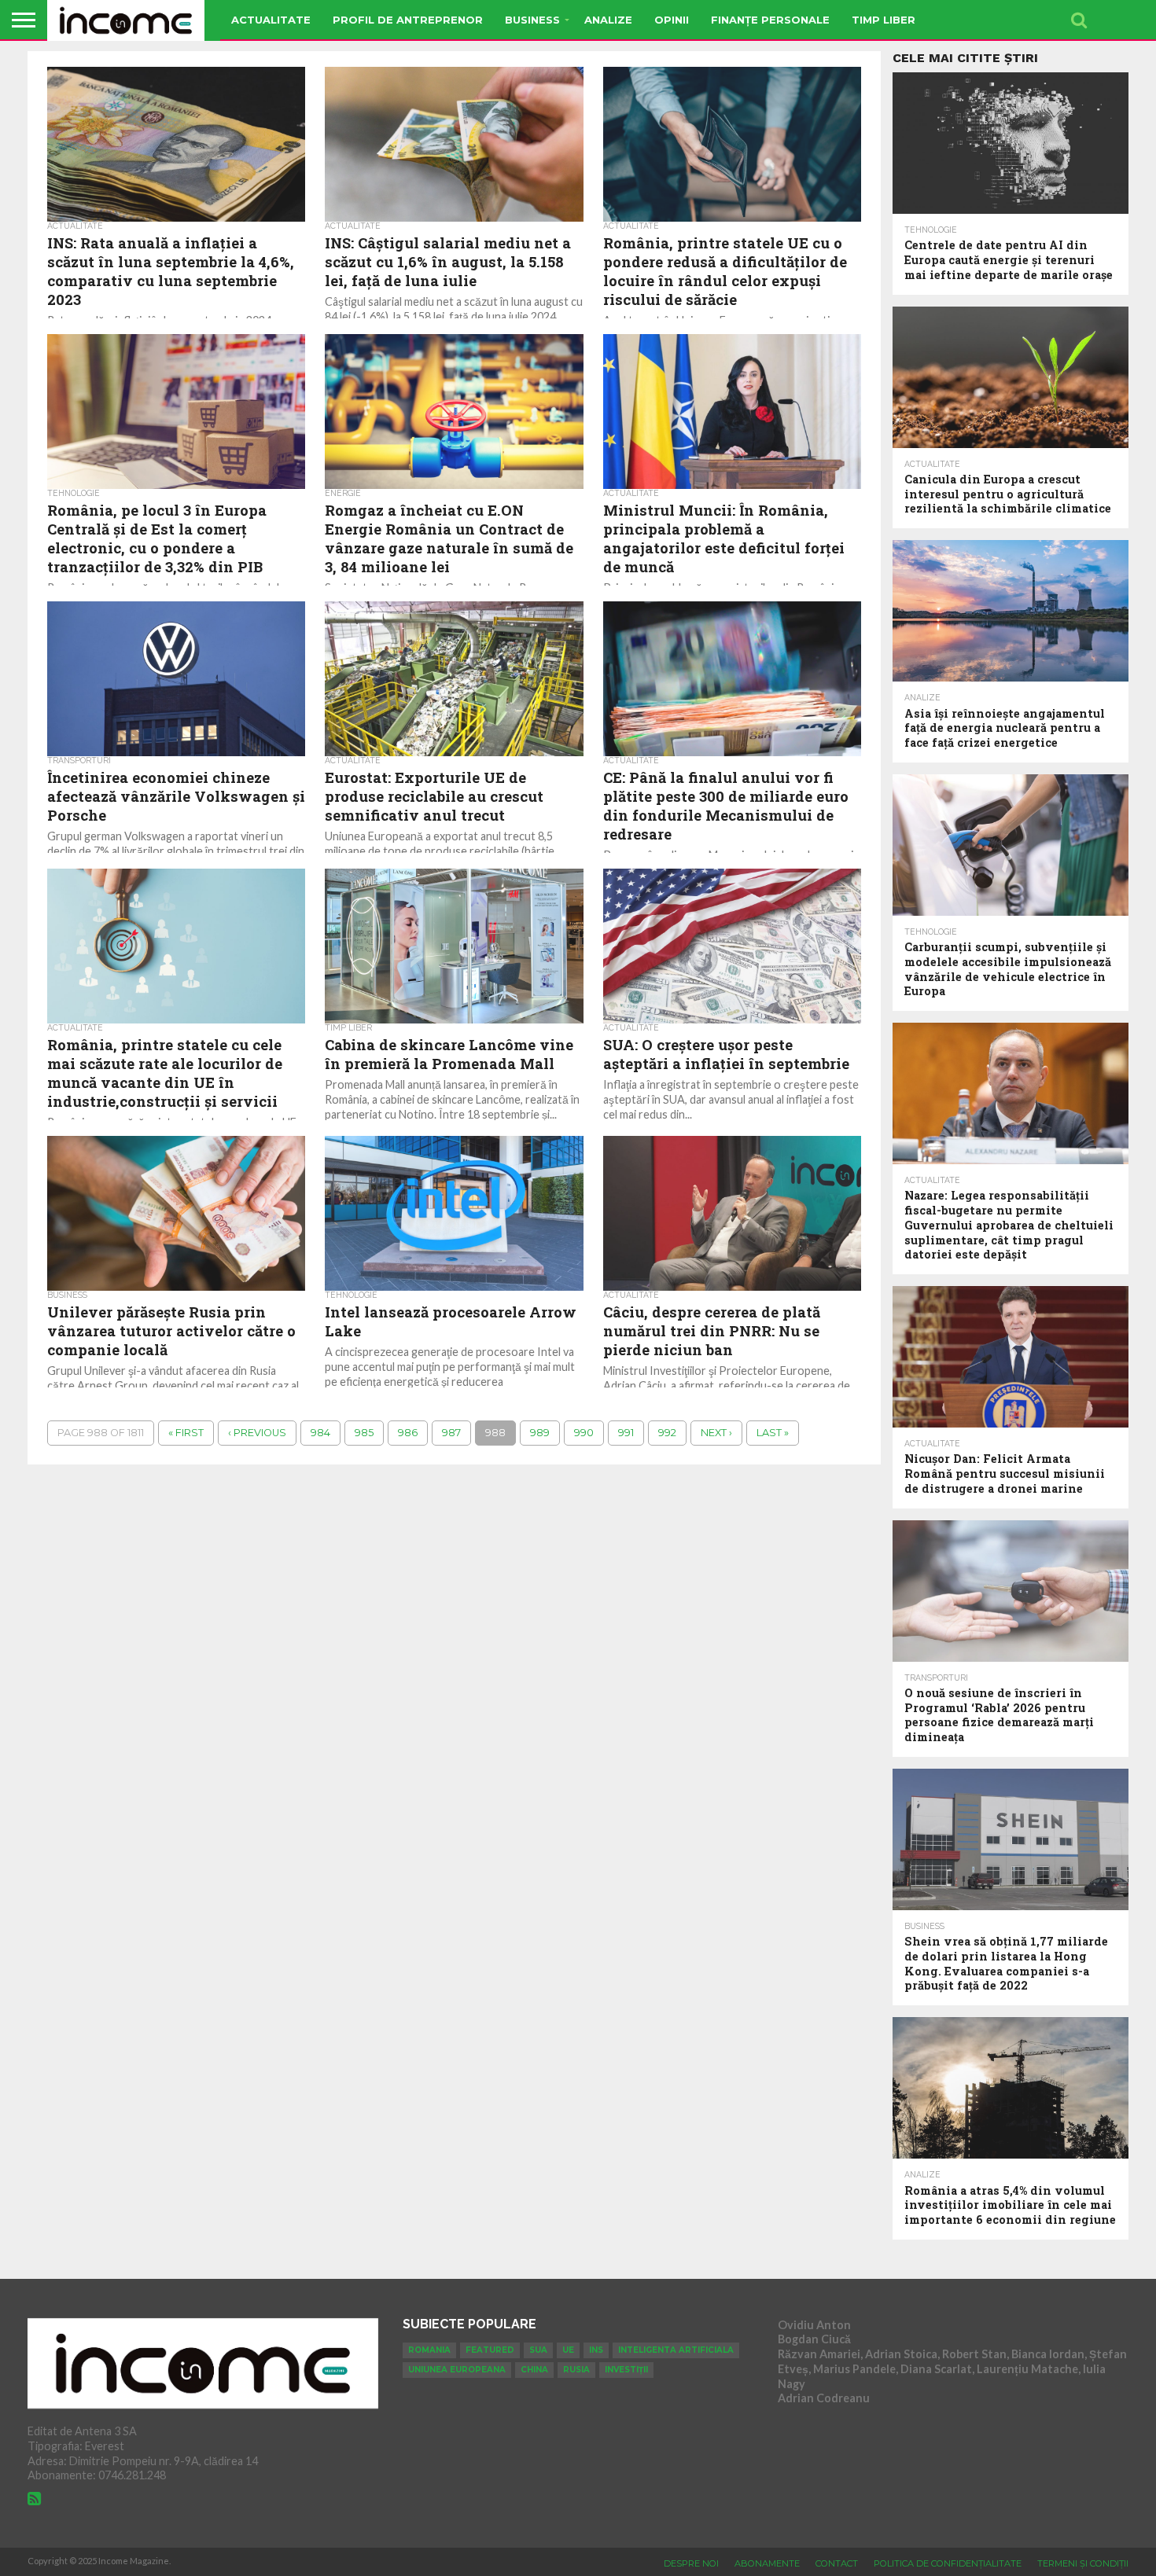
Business (532, 20)
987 (451, 1433)
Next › (716, 1433)
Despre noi (691, 2563)
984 (320, 1433)
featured (490, 2350)
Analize (608, 20)
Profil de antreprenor (408, 20)
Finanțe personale (770, 20)
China (534, 2370)
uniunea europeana (457, 2370)
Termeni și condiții (1083, 2563)
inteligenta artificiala (676, 2350)
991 (626, 1433)
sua (538, 2350)
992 (667, 1433)
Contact (837, 2563)
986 (408, 1433)
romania (429, 2350)
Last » (773, 1433)
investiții (626, 2370)
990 (584, 1433)
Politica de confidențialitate (948, 2563)
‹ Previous (257, 1433)
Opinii (672, 20)
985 (364, 1433)
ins (596, 2350)
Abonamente (767, 2563)
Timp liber (884, 20)
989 (540, 1433)
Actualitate (271, 20)
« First (186, 1433)
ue (568, 2350)
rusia (576, 2370)
